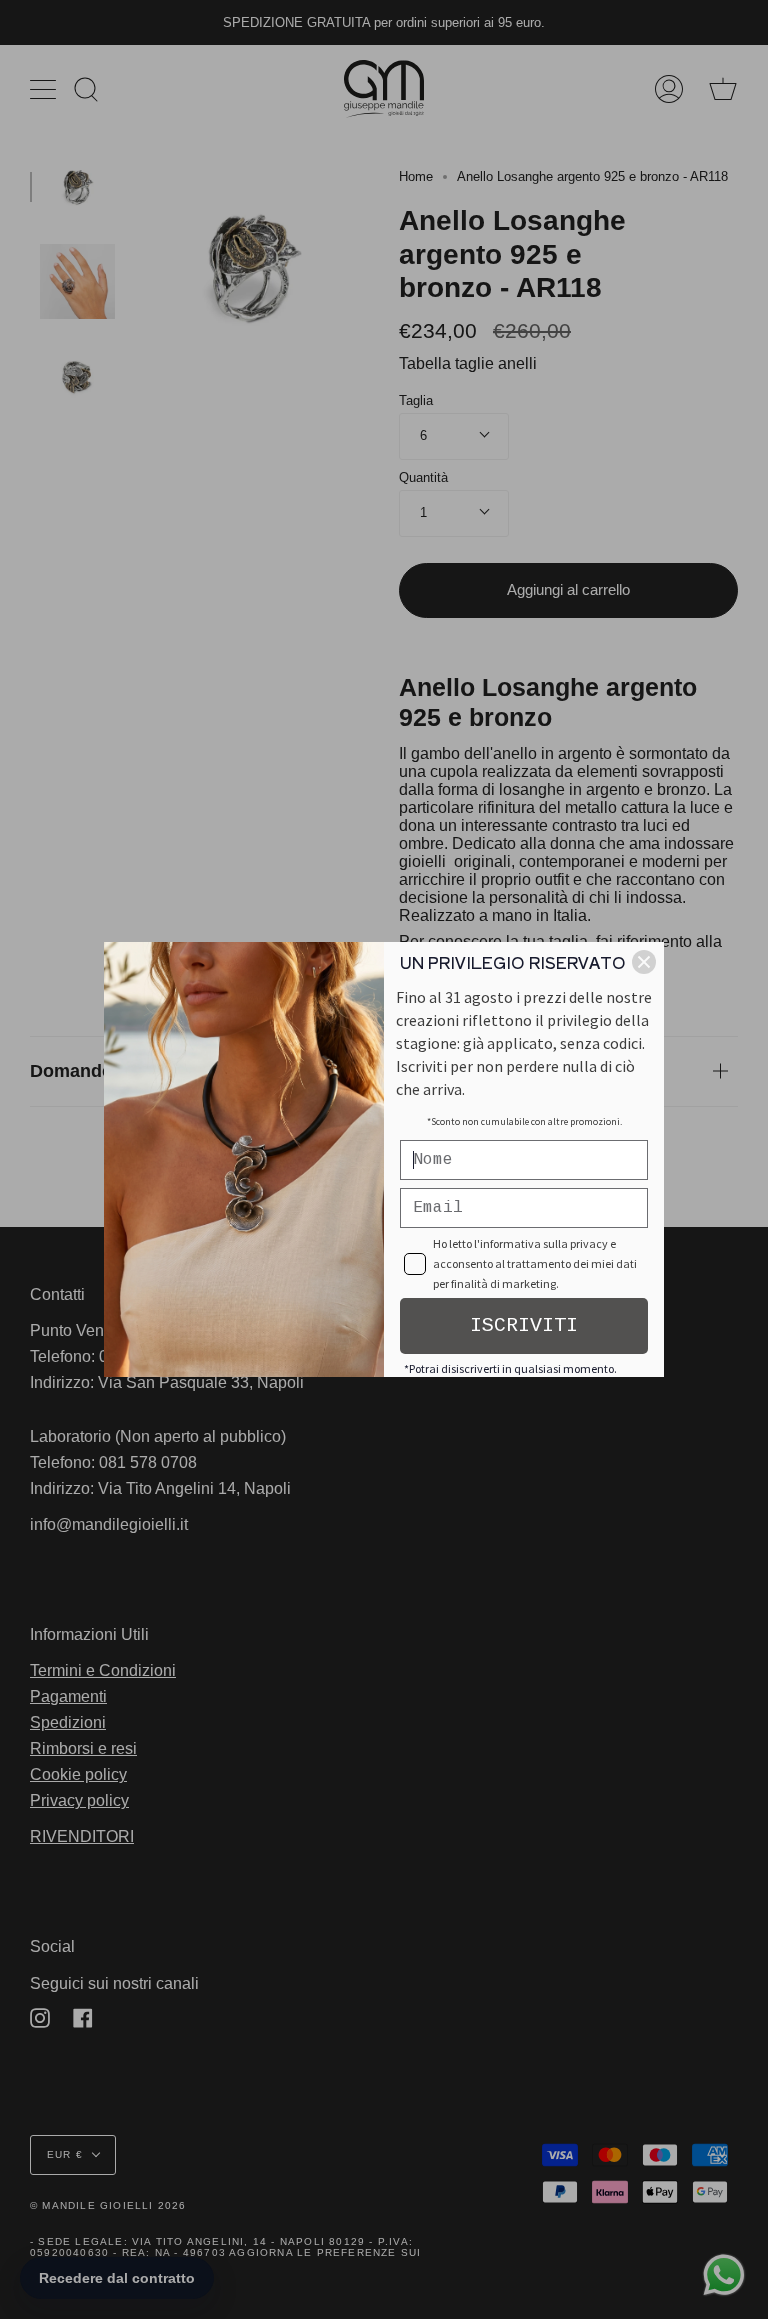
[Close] (644, 962)
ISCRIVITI (524, 1325)
